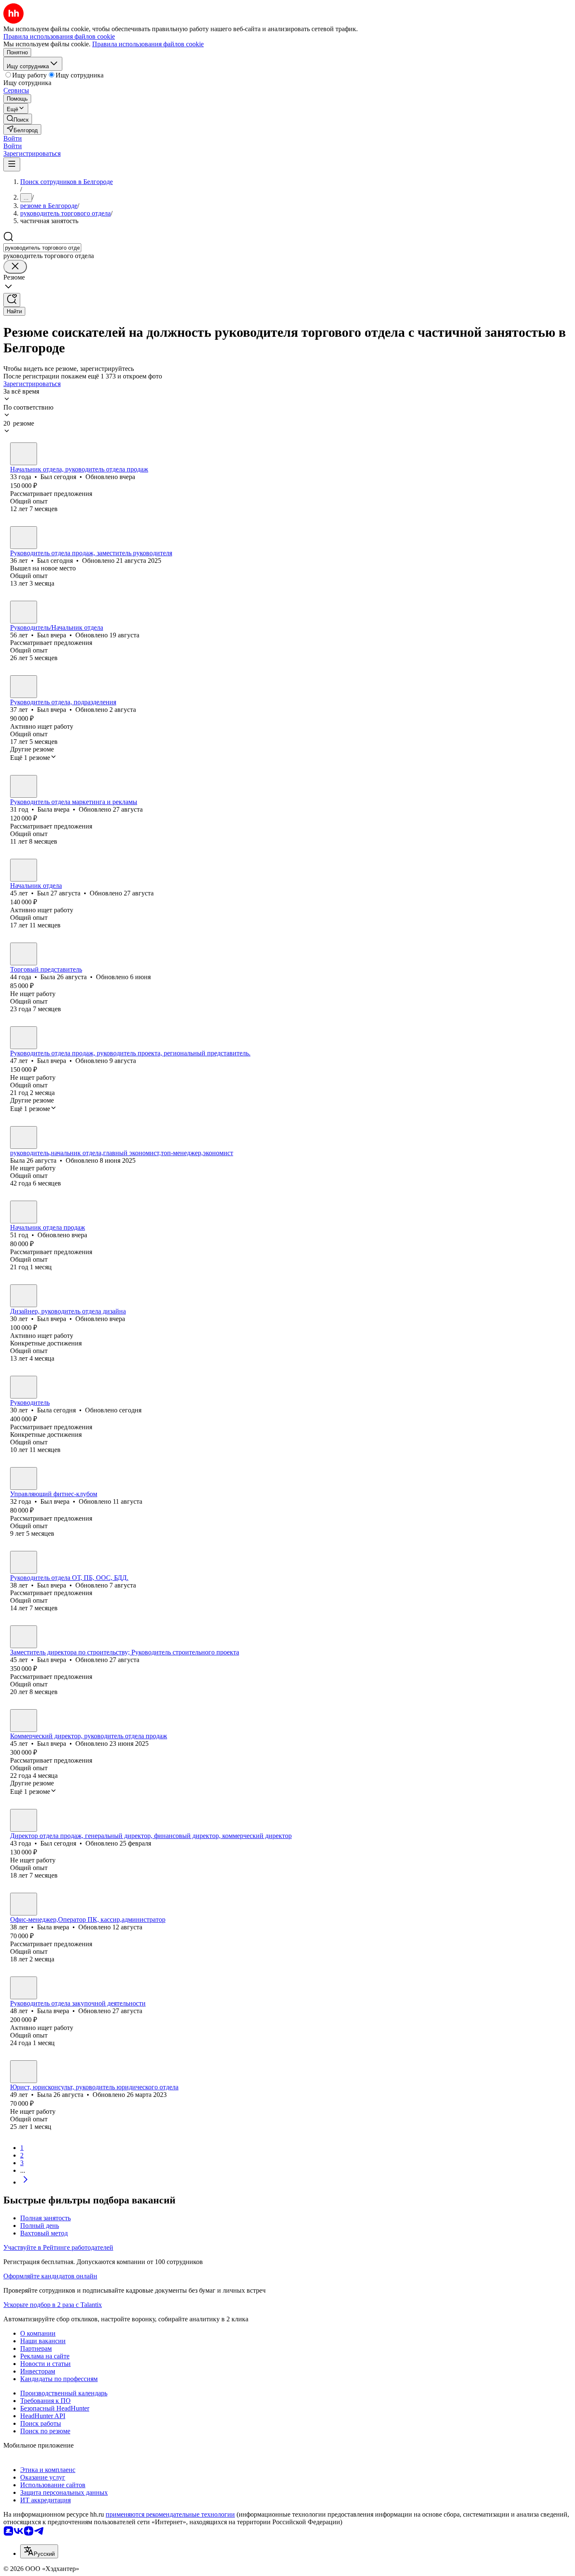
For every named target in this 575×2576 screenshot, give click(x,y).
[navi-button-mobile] (12, 164)
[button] (13, 138)
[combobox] (42, 248)
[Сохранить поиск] (12, 300)
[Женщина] (24, 786)
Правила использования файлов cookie (148, 44)
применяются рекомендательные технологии (170, 2514)
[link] (18, 119)
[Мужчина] (24, 454)
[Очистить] (15, 267)
